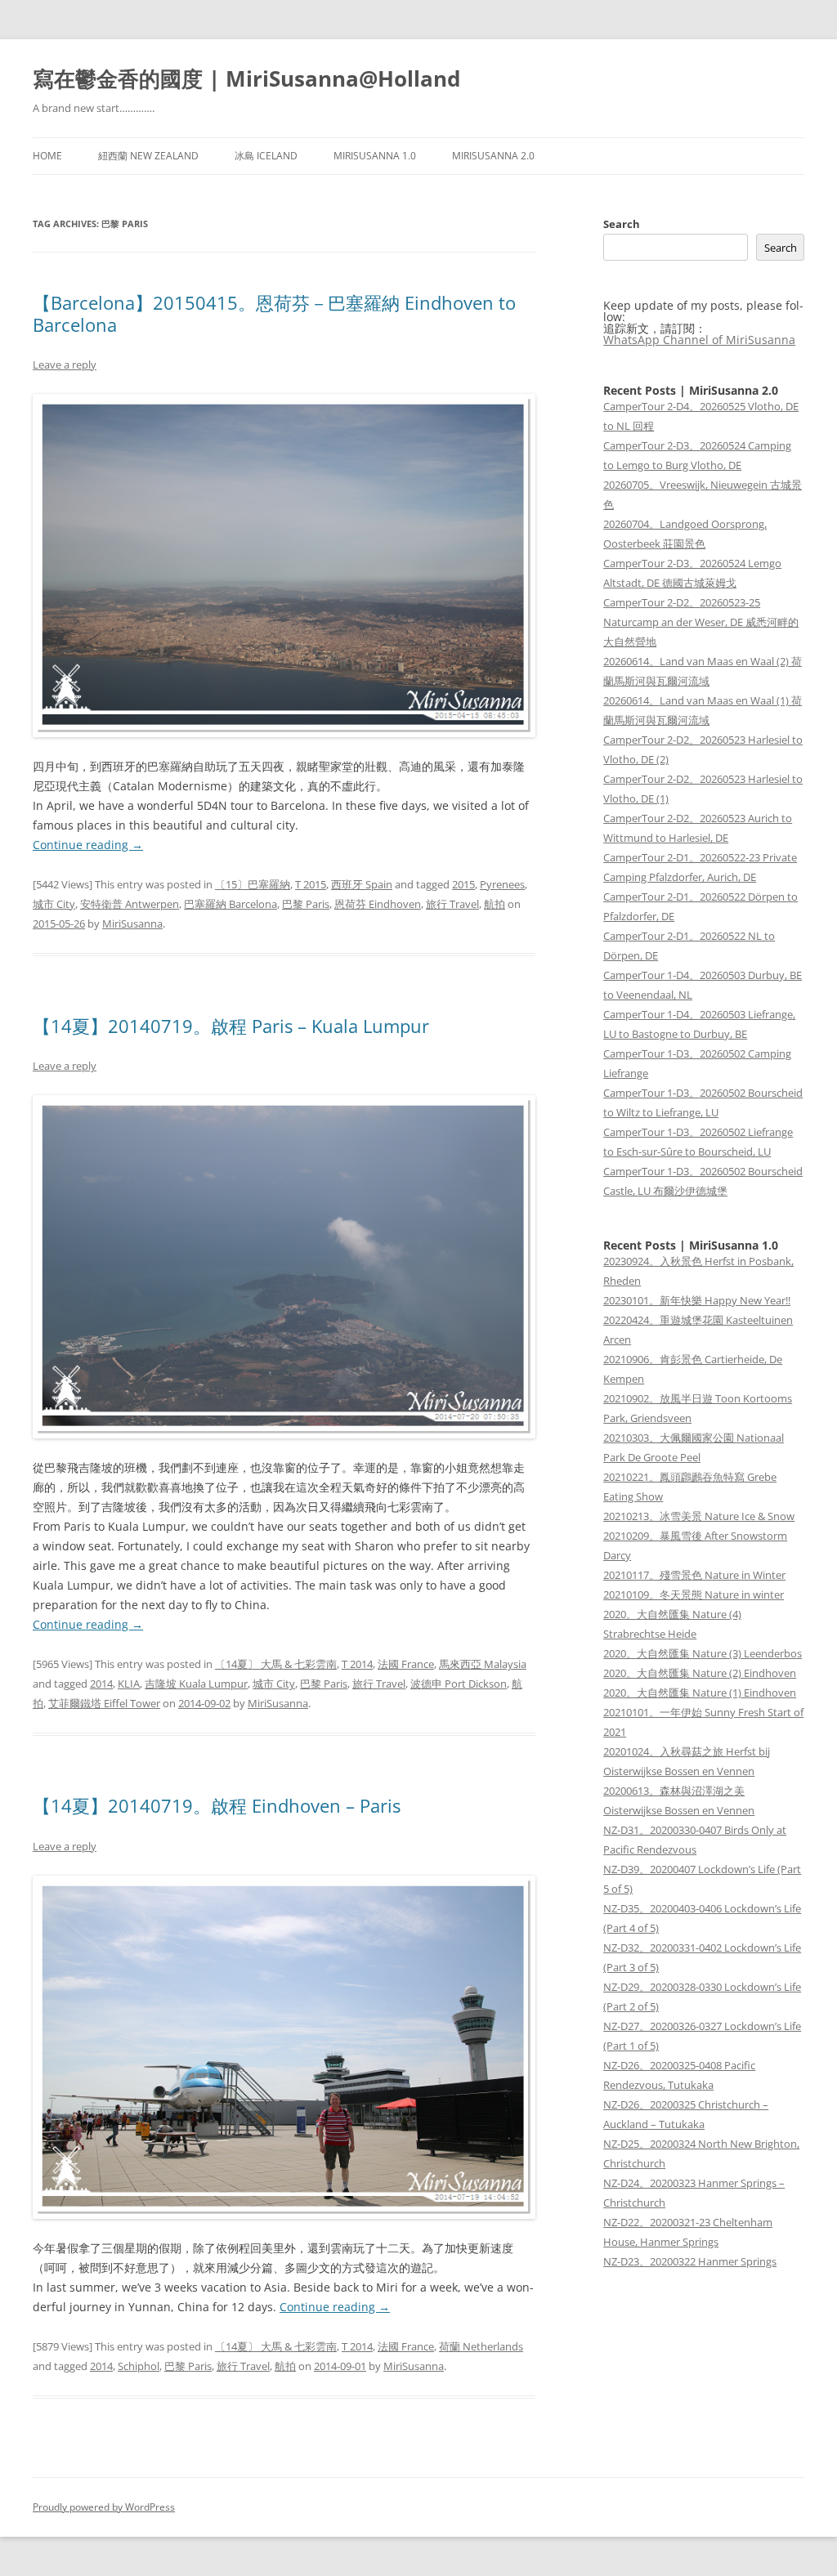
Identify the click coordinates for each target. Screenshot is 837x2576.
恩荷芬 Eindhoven (378, 904)
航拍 (495, 904)
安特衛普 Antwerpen (130, 904)
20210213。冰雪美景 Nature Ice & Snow (699, 1516)
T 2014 (357, 1664)
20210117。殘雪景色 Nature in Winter (694, 1575)
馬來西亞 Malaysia (483, 1664)
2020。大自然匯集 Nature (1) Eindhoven (700, 1693)
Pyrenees (502, 884)
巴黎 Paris (306, 904)
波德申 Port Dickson (459, 1684)
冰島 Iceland (266, 156)
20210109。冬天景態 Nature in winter (694, 1594)
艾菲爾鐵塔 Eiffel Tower (104, 1703)
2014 (101, 1684)
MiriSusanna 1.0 (375, 156)
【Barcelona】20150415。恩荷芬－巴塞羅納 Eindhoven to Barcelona (274, 313)
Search (622, 224)
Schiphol (139, 2366)
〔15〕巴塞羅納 (253, 884)
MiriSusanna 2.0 (493, 156)
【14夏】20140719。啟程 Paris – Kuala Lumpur (231, 1026)
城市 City (54, 904)
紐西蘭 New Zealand (148, 156)
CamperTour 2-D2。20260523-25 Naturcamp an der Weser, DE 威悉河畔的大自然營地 (701, 622)
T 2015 (311, 884)
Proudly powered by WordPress (104, 2507)
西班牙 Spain (362, 884)
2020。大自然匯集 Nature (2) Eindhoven (700, 1673)
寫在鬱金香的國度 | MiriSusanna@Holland (246, 78)
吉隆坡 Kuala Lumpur (196, 1684)
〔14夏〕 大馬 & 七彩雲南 (276, 1664)
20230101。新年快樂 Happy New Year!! (697, 1300)
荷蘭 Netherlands (481, 2346)
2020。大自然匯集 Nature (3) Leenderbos (703, 1653)
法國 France (406, 1664)
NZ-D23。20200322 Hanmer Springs (690, 2261)
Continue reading (88, 845)
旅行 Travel (452, 904)
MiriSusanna (132, 924)
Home (47, 156)
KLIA (129, 1684)
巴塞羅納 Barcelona (231, 904)
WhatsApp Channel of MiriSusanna (699, 340)
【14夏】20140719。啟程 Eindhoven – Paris (217, 1805)
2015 (463, 884)
